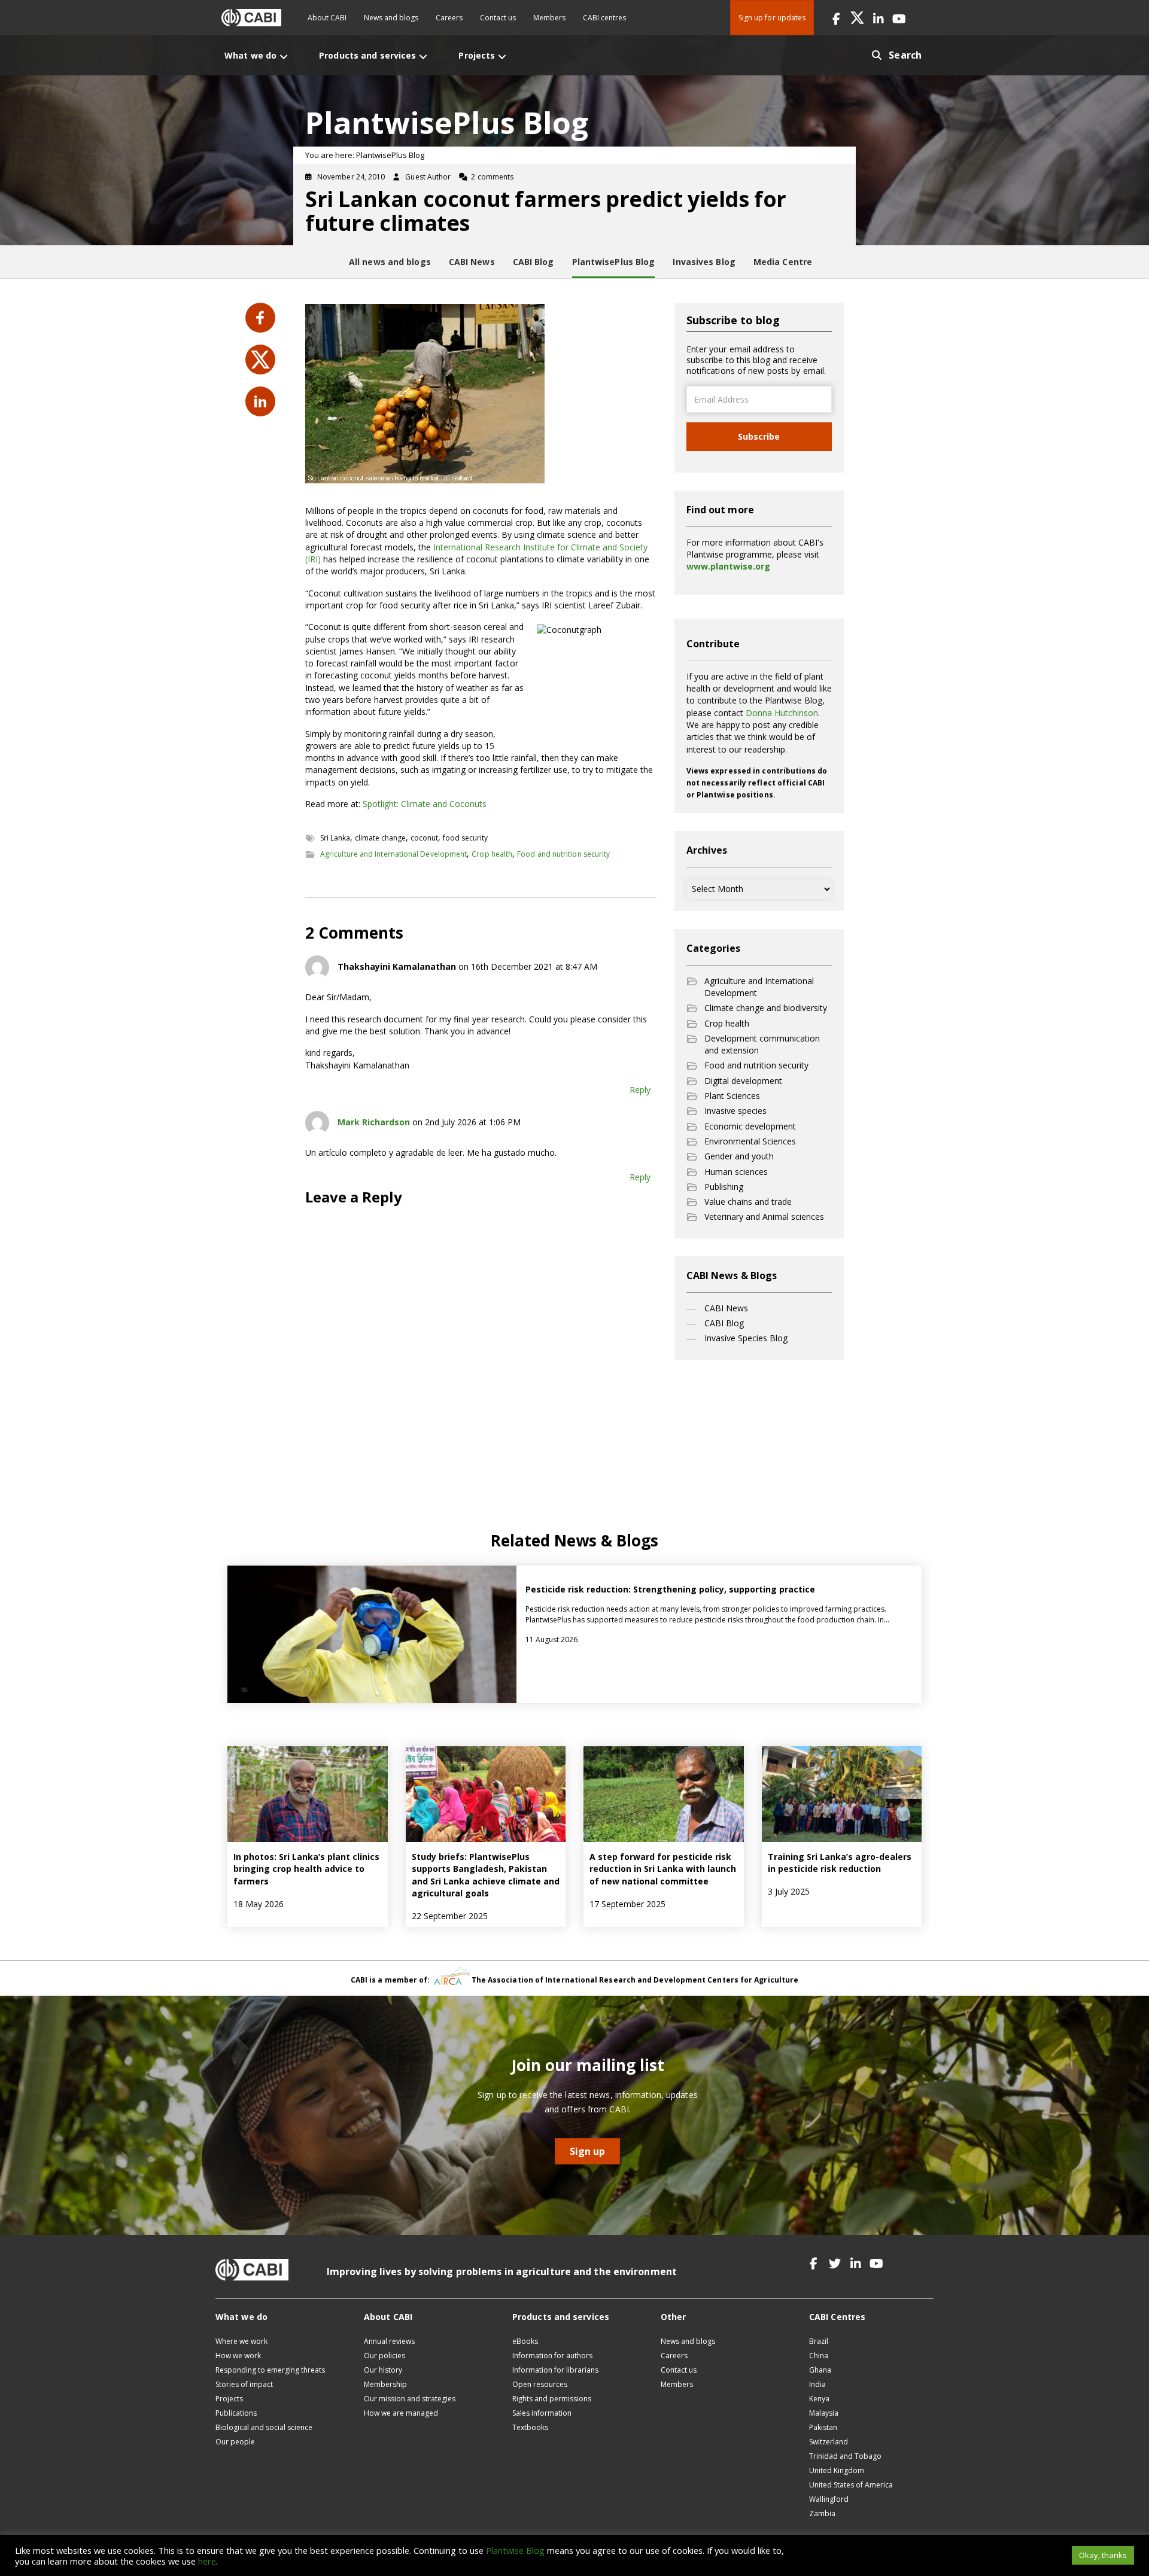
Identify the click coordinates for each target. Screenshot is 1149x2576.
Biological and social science (264, 2427)
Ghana (820, 2370)
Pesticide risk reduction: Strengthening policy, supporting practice (671, 1589)
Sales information (542, 2413)
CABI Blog (724, 1323)
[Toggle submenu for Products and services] (423, 57)
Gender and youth (739, 1156)
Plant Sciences (732, 1096)
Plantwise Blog (515, 2550)
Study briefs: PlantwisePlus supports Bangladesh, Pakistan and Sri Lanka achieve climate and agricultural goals (486, 1875)
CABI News (726, 1308)
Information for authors (552, 2356)
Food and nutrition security (563, 854)
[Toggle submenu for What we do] (284, 57)
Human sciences (736, 1172)
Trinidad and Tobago (845, 2456)
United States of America (851, 2485)
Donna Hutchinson (782, 713)
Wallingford (829, 2499)
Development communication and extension (762, 1044)
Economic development (750, 1126)
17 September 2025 (627, 1904)
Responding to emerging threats (270, 2370)
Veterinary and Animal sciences (764, 1217)
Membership (385, 2384)
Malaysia (824, 2413)
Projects (229, 2399)
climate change (380, 838)
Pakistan (823, 2427)
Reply (640, 1090)
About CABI (327, 18)
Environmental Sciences (750, 1141)
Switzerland (829, 2442)
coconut (424, 838)
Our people (235, 2442)
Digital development (743, 1081)
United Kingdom (837, 2470)
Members (549, 18)
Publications (236, 2413)
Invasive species (735, 1111)
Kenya (819, 2399)
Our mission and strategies (410, 2399)
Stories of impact (244, 2384)
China (819, 2356)
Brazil (819, 2341)
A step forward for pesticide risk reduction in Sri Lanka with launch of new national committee (663, 1869)
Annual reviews (389, 2341)
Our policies (384, 2356)
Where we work (241, 2341)
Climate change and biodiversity (766, 1008)
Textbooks (530, 2427)
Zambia (822, 2513)
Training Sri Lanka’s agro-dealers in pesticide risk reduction (840, 1863)
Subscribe (759, 436)
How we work (238, 2356)
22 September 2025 (450, 1916)
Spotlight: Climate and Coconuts (425, 804)
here (207, 2561)
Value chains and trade (748, 1202)
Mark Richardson (374, 1122)
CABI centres (604, 18)
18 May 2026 (259, 1904)
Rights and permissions (552, 2399)
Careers (449, 18)
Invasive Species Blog (746, 1338)
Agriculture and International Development (393, 854)
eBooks (525, 2341)
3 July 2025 (789, 1891)
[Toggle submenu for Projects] (502, 57)
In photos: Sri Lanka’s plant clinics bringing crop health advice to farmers (306, 1869)
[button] (836, 18)
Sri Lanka (335, 838)
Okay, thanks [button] (1103, 2555)
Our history (383, 2370)
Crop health (492, 854)
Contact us (498, 18)
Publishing (724, 1187)
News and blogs (391, 18)
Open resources (540, 2384)
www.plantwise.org (728, 566)
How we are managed (401, 2413)
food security (465, 838)
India (817, 2384)
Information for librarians (555, 2370)
